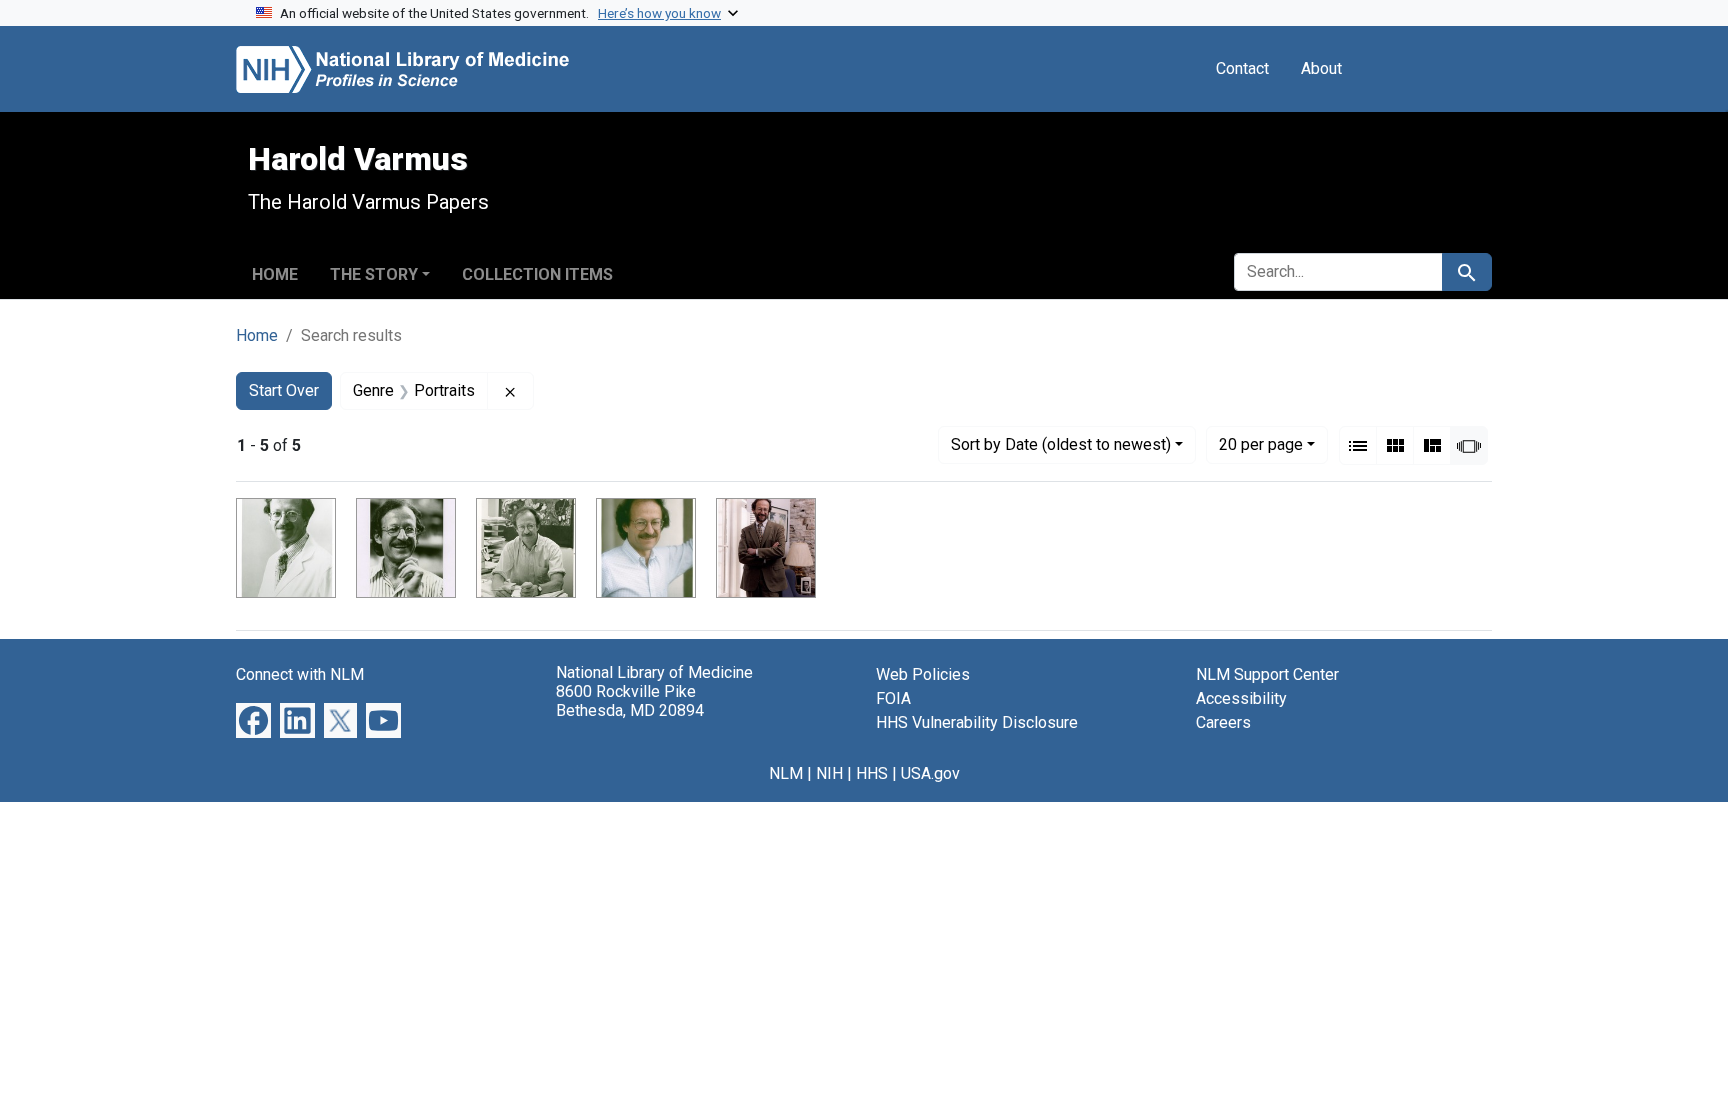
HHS (872, 773)
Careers (1223, 722)
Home (275, 274)
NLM (786, 773)
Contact (1242, 68)
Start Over (284, 390)
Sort (1061, 444)
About (1321, 68)
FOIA (893, 698)
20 (1261, 444)
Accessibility (1241, 698)
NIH (829, 773)
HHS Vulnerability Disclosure (977, 722)
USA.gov (930, 773)
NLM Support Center (1267, 674)
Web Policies (923, 674)
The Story (374, 274)
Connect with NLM (300, 674)
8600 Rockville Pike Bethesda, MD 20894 (630, 701)
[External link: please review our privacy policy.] (253, 719)
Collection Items (537, 274)
